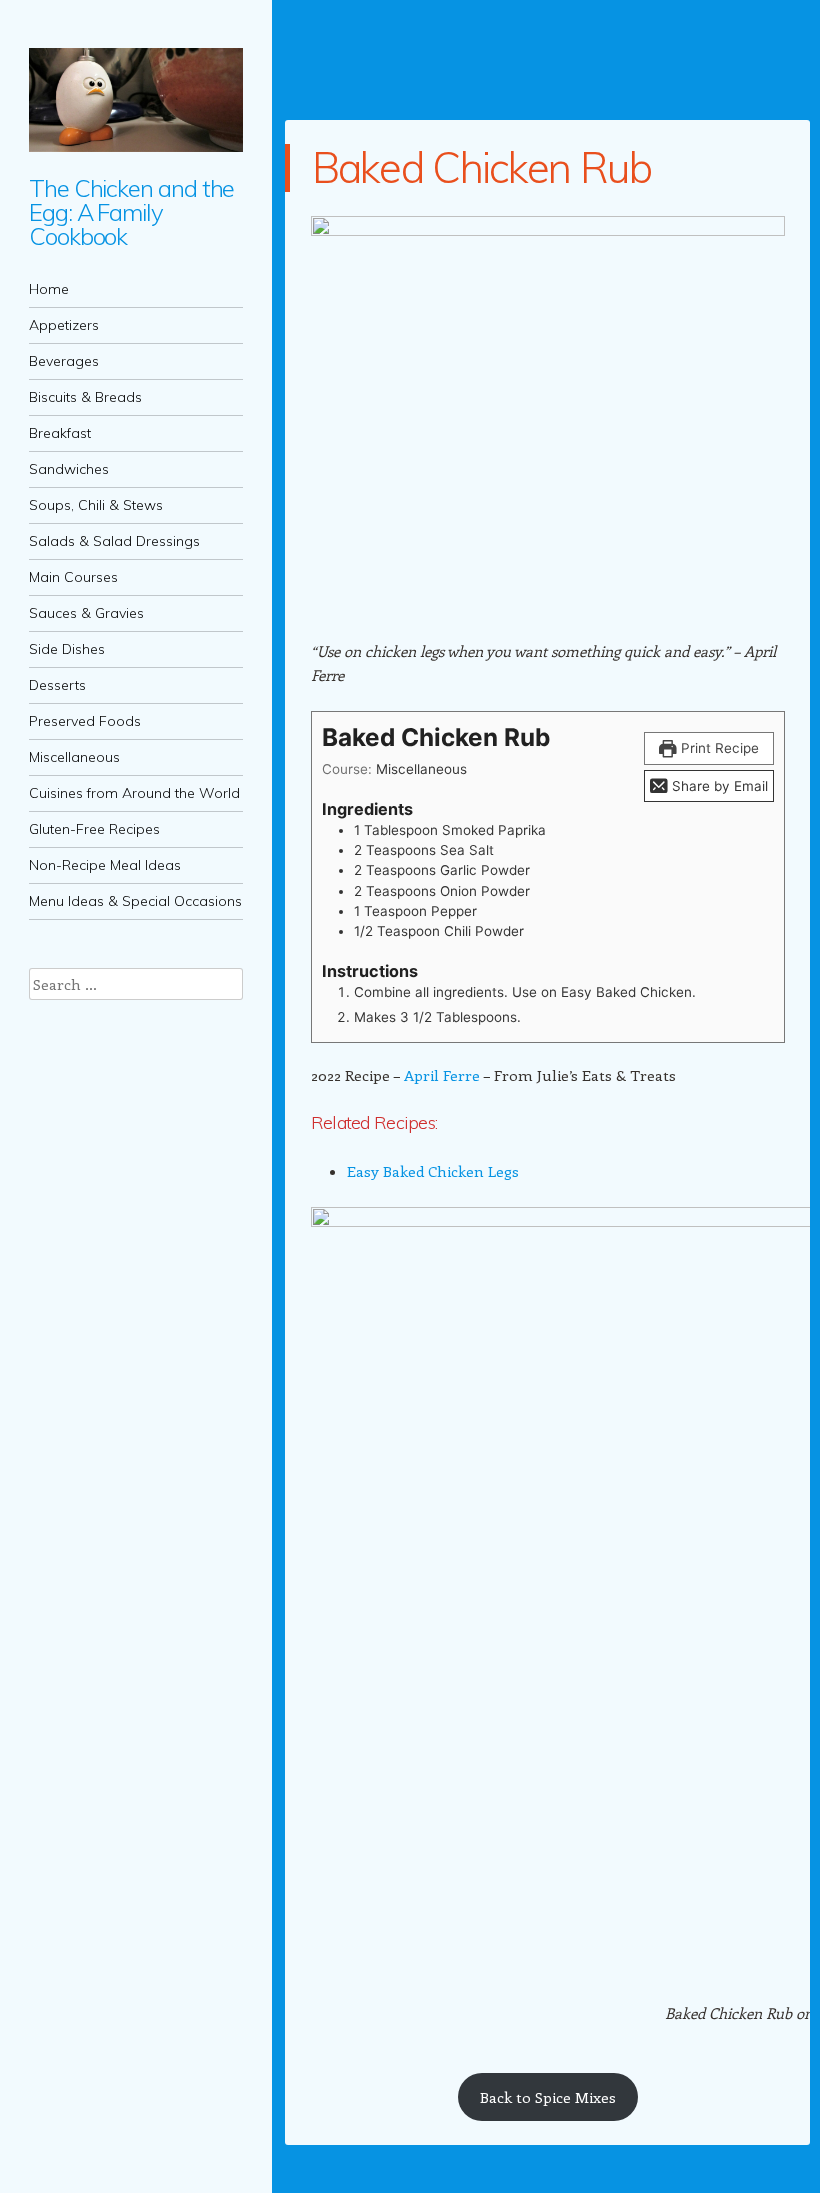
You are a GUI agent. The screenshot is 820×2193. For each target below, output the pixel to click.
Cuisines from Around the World (134, 793)
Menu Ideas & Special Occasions (135, 901)
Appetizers (64, 325)
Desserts (57, 685)
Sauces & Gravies (86, 613)
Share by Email (718, 786)
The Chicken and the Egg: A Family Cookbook (131, 212)
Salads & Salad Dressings (114, 541)
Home (49, 289)
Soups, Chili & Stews (96, 505)
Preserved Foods (85, 721)
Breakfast (60, 433)
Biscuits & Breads (85, 397)
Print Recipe (718, 748)
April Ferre (442, 1075)
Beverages (64, 361)
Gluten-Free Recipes (94, 829)
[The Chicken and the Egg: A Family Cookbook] (136, 100)
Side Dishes (67, 649)
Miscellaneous (74, 757)
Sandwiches (69, 469)
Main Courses (73, 577)
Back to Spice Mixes (548, 2097)
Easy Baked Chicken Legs (433, 1171)
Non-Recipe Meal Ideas (105, 865)
